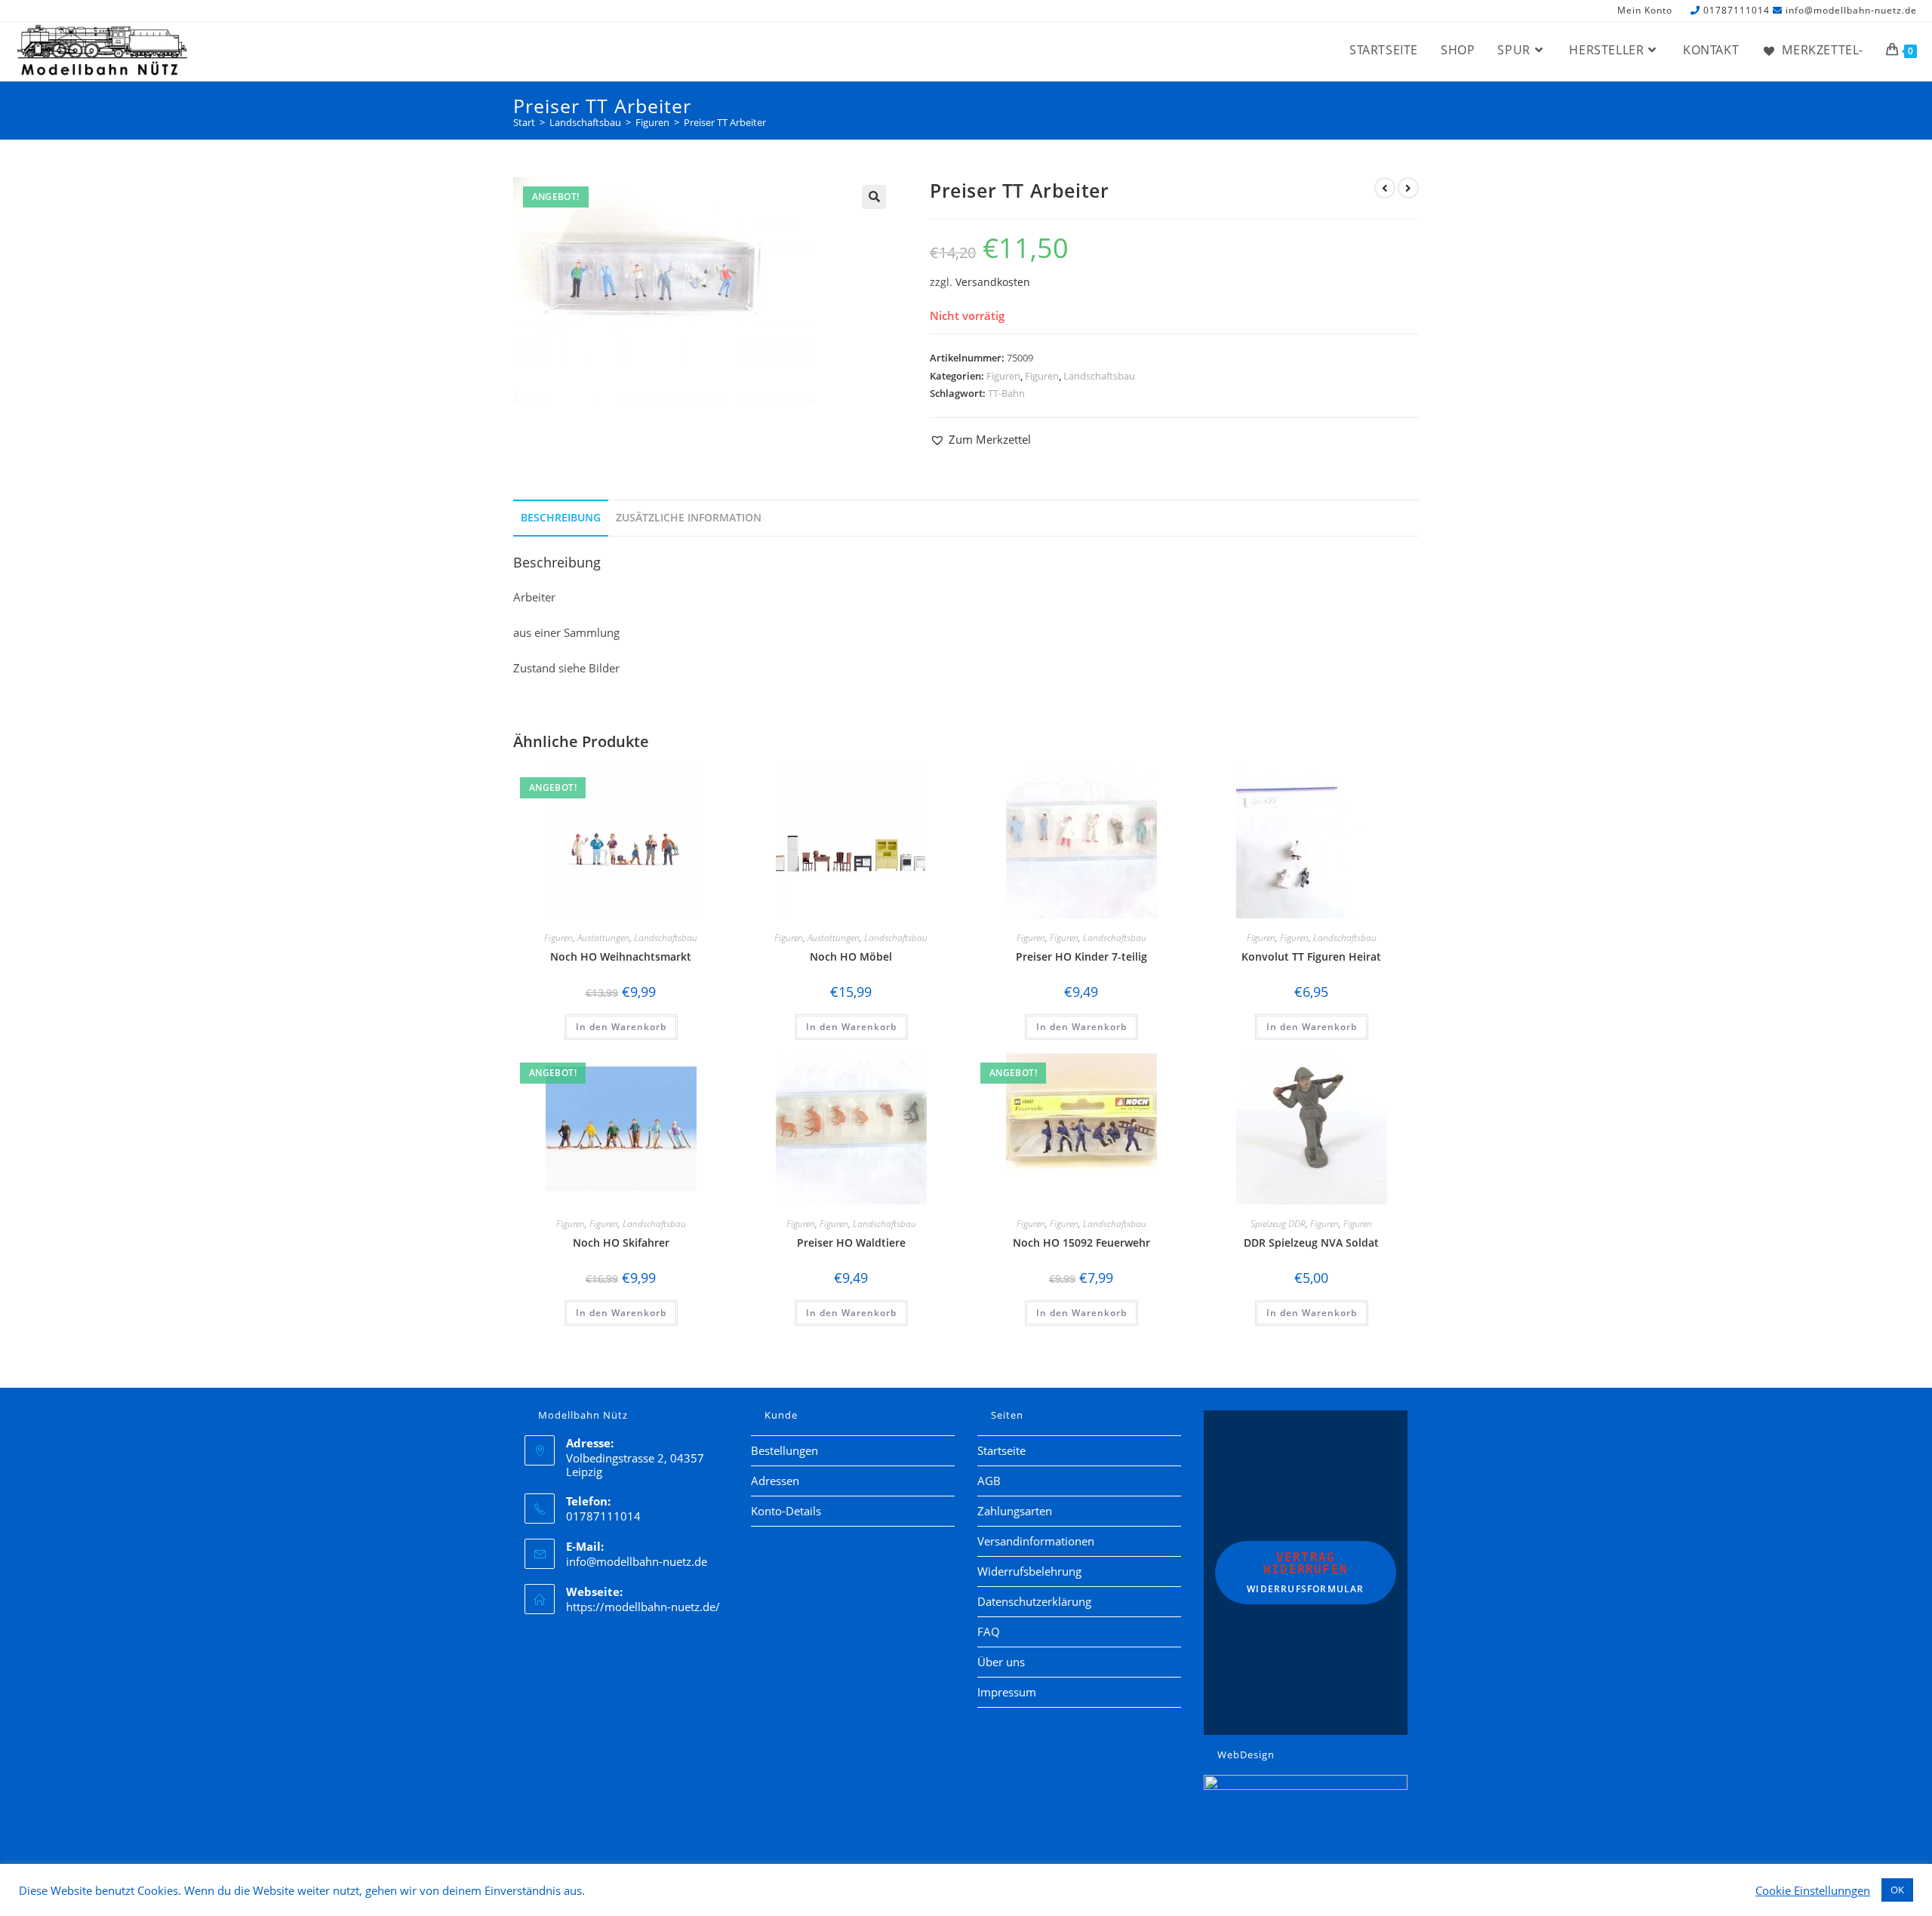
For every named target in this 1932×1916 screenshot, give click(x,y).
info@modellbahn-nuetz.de (1851, 10)
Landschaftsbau (1099, 376)
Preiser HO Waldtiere (851, 1242)
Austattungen (603, 938)
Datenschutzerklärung (1034, 1601)
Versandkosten (993, 282)
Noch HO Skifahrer (621, 1242)
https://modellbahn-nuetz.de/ (643, 1607)
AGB (989, 1481)
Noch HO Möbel (851, 956)
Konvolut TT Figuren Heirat (1311, 956)
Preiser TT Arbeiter (725, 122)
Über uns (1001, 1662)
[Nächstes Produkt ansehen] (1408, 188)
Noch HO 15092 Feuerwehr (1081, 1242)
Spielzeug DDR (1278, 1224)
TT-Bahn (1006, 393)
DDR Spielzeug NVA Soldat (1311, 1242)
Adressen (775, 1481)
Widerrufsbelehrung (1029, 1571)
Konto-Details (786, 1511)
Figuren (1003, 376)
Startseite (1001, 1450)
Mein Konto (1645, 11)
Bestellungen (784, 1450)
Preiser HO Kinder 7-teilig (1081, 956)
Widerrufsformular (1305, 1573)
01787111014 (1737, 10)
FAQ (989, 1632)
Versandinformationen (1036, 1541)
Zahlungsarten (1015, 1511)
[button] (874, 197)
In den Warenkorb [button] (621, 1027)
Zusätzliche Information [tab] (689, 518)
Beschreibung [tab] (561, 518)
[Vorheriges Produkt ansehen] (1385, 188)
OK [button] (1897, 1890)
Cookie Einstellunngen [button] (1813, 1890)
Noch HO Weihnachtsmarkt (621, 956)
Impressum (1007, 1692)
